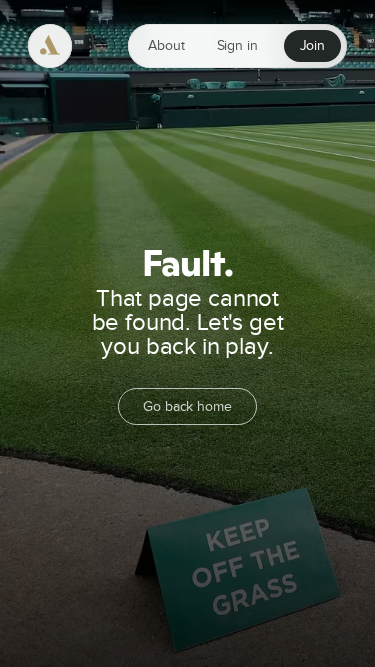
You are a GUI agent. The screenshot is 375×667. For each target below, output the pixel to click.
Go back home (187, 406)
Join (312, 46)
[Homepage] (50, 46)
